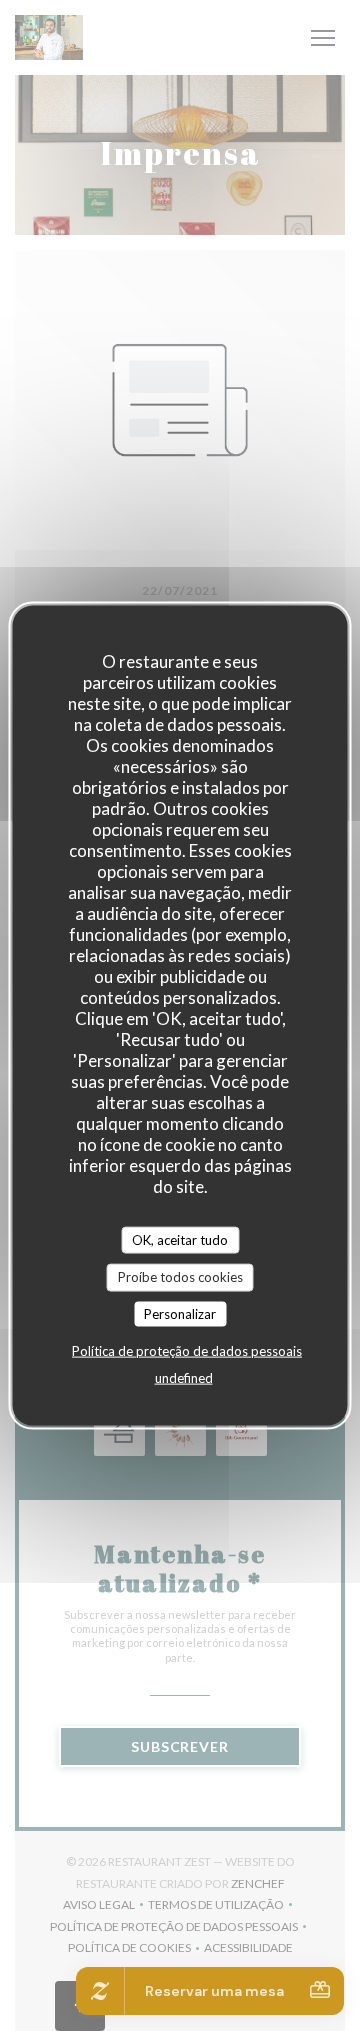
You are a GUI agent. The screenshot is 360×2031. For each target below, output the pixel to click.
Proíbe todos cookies (180, 1277)
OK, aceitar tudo (180, 1239)
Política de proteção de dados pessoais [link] (187, 1351)
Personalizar (180, 1313)
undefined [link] (184, 1378)
